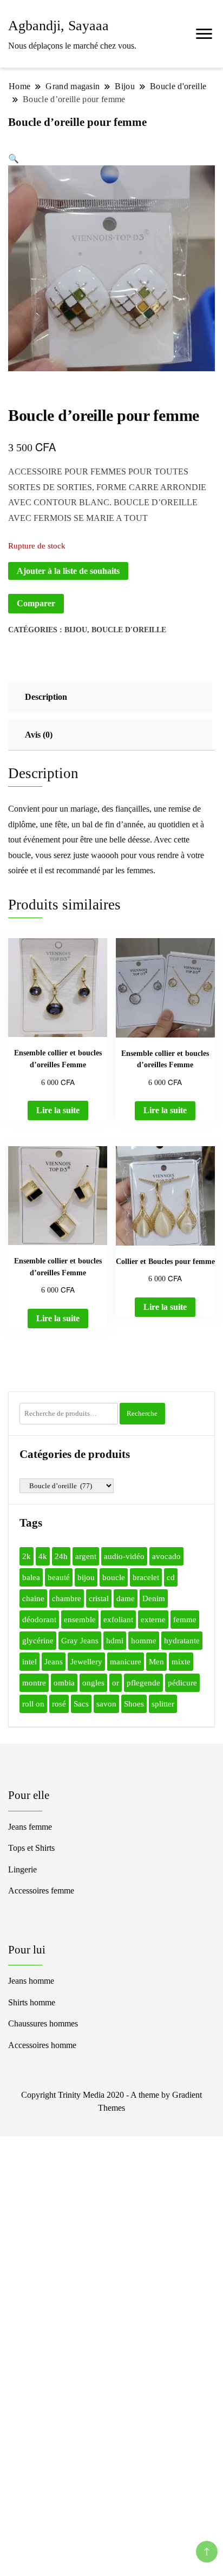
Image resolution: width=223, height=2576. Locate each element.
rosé (59, 1704)
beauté (59, 1577)
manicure (126, 1662)
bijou (86, 1577)
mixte (181, 1662)
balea (31, 1577)
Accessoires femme (41, 1891)
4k (43, 1556)
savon (106, 1704)
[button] (14, 159)
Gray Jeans (80, 1641)
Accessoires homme (42, 2045)
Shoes (134, 1704)
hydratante (182, 1641)
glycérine (38, 1641)
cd (171, 1577)
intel (29, 1662)
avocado (166, 1556)
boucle (114, 1577)
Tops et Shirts (31, 1848)
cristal (99, 1598)
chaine (33, 1598)
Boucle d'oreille (129, 630)
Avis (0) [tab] (39, 735)
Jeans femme (30, 1827)
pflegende (143, 1683)
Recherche (142, 1413)
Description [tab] (46, 697)
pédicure (182, 1683)
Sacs (81, 1704)
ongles (93, 1683)
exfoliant (118, 1620)
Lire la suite (58, 1110)
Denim (154, 1598)
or (116, 1683)
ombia (64, 1683)
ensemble (80, 1620)
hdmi (115, 1641)
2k (27, 1556)
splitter (163, 1704)
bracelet (146, 1577)
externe (153, 1620)
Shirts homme (32, 2002)
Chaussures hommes (43, 2023)
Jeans (54, 1662)
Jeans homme (31, 1981)
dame (126, 1598)
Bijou (76, 630)
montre (34, 1683)
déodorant (39, 1620)
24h (61, 1556)
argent (86, 1556)
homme (144, 1641)
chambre (67, 1598)
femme (185, 1620)
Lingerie (22, 1869)
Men (156, 1662)
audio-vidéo (124, 1556)
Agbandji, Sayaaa (58, 26)
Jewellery (86, 1662)
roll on (33, 1704)
